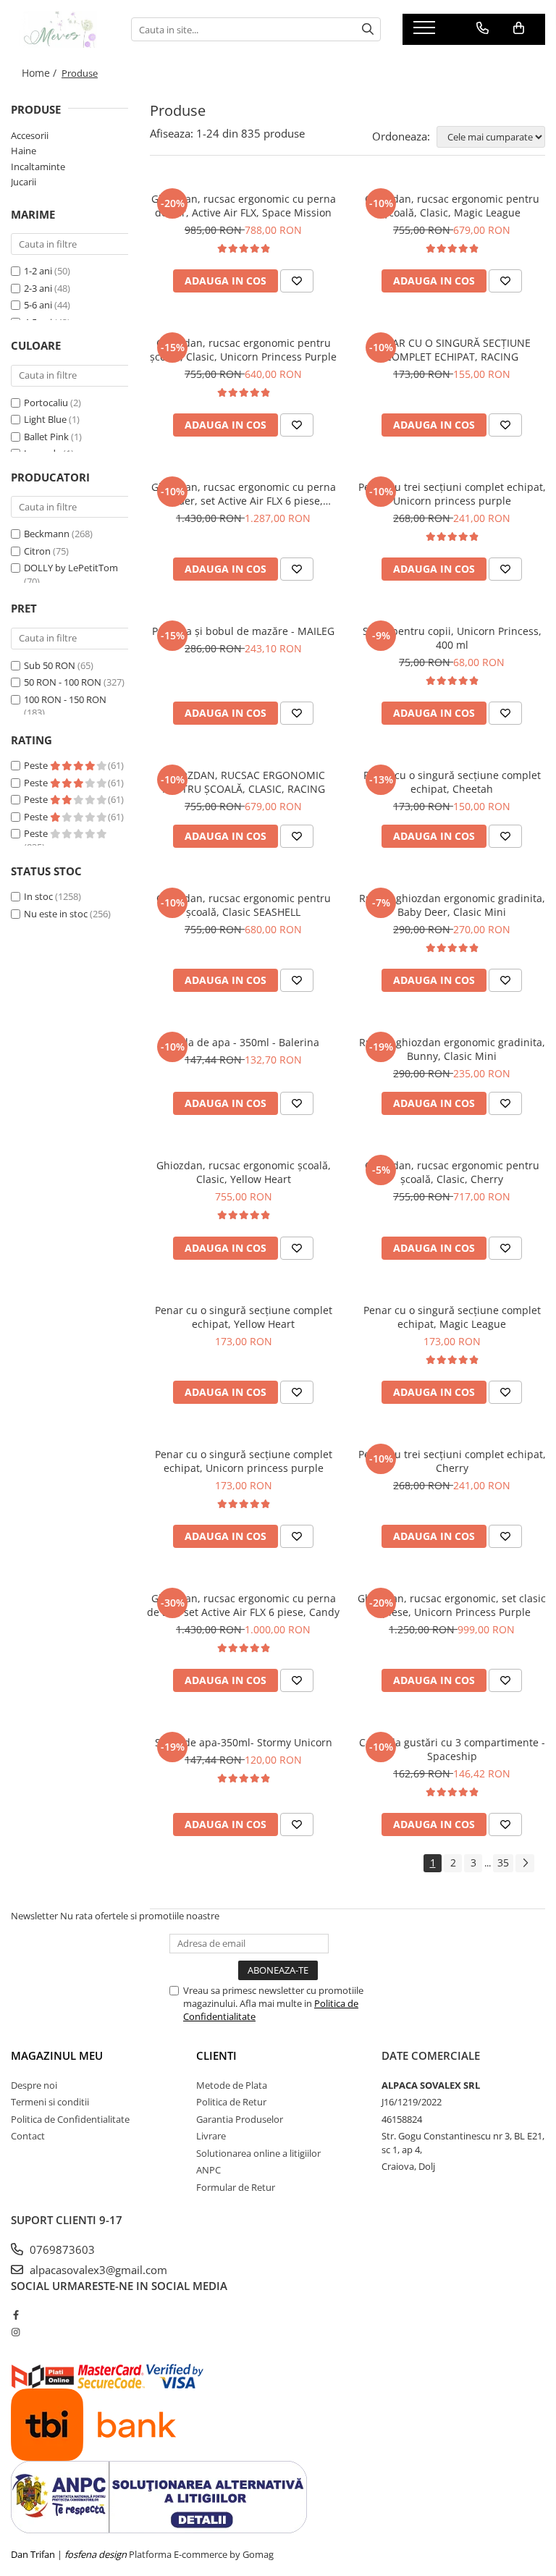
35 (503, 1862)
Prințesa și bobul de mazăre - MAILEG (243, 631)
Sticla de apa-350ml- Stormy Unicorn (244, 1742)
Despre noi (34, 2085)
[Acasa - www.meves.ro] (60, 29)
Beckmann (47, 534)
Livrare (211, 2136)
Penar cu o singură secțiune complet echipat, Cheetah (452, 782)
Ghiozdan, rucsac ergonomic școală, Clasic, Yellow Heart (244, 1172)
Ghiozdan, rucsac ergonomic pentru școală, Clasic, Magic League (452, 206)
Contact (28, 2136)
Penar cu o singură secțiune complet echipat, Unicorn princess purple (244, 1461)
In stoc (38, 896)
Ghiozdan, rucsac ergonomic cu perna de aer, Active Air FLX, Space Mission (244, 206)
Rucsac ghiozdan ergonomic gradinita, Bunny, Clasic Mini (452, 1049)
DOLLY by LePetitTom (71, 568)
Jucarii (24, 182)
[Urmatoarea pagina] (525, 1863)
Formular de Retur (236, 2187)
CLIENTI (216, 2055)
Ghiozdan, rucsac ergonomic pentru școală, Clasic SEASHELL (244, 905)
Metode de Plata (232, 2085)
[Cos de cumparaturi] (519, 28)
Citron (37, 551)
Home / (41, 73)
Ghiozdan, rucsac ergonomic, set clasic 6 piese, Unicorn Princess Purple (452, 1605)
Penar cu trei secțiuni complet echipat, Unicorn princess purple (452, 494)
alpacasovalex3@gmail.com (97, 2270)
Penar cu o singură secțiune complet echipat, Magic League (452, 1317)
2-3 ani (38, 288)
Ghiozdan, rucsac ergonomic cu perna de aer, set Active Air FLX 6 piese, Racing (244, 494)
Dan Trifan (33, 2554)
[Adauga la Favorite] (297, 281)
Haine (24, 151)
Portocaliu (46, 403)
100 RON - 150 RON (65, 699)
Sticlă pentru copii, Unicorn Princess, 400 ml (452, 638)
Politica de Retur (231, 2102)
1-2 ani (38, 271)
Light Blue (45, 419)
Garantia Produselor (240, 2119)
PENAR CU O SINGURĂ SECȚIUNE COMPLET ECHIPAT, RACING (452, 350)
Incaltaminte (38, 167)
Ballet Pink (46, 437)
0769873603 (61, 2249)
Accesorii (30, 135)
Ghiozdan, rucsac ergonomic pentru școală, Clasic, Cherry (452, 1172)
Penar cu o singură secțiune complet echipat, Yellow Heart (244, 1317)
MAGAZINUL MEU (57, 2055)
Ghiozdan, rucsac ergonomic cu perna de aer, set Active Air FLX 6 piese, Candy (243, 1605)
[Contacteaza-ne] (483, 28)
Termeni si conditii (50, 2102)
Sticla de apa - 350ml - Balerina (244, 1042)
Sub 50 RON (50, 665)
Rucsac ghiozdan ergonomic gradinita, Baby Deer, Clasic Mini (452, 905)
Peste (37, 765)
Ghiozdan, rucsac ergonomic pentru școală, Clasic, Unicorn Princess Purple (243, 350)
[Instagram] (16, 2332)
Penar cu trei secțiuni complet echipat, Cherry (452, 1461)
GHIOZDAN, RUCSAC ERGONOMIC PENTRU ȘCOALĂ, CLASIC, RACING (244, 782)
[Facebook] (16, 2315)
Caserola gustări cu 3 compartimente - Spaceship (452, 1749)
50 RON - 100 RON (63, 682)
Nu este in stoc (56, 914)
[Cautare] (368, 29)
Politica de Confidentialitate (70, 2119)
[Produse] (426, 32)
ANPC (208, 2170)
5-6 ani (38, 305)
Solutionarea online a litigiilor (258, 2153)
